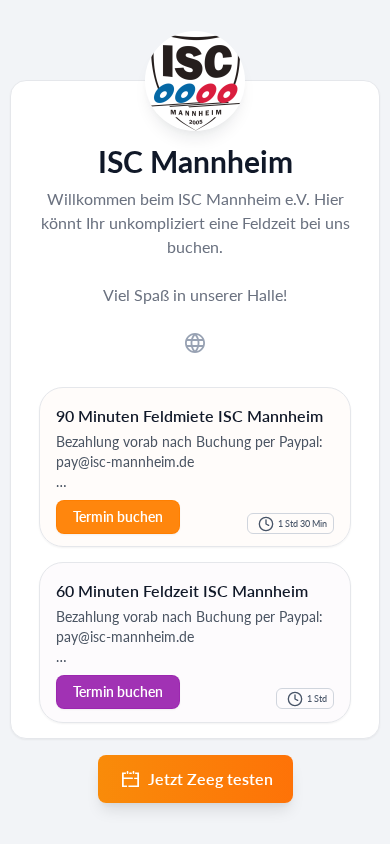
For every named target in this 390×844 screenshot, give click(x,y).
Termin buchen (118, 691)
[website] (195, 341)
